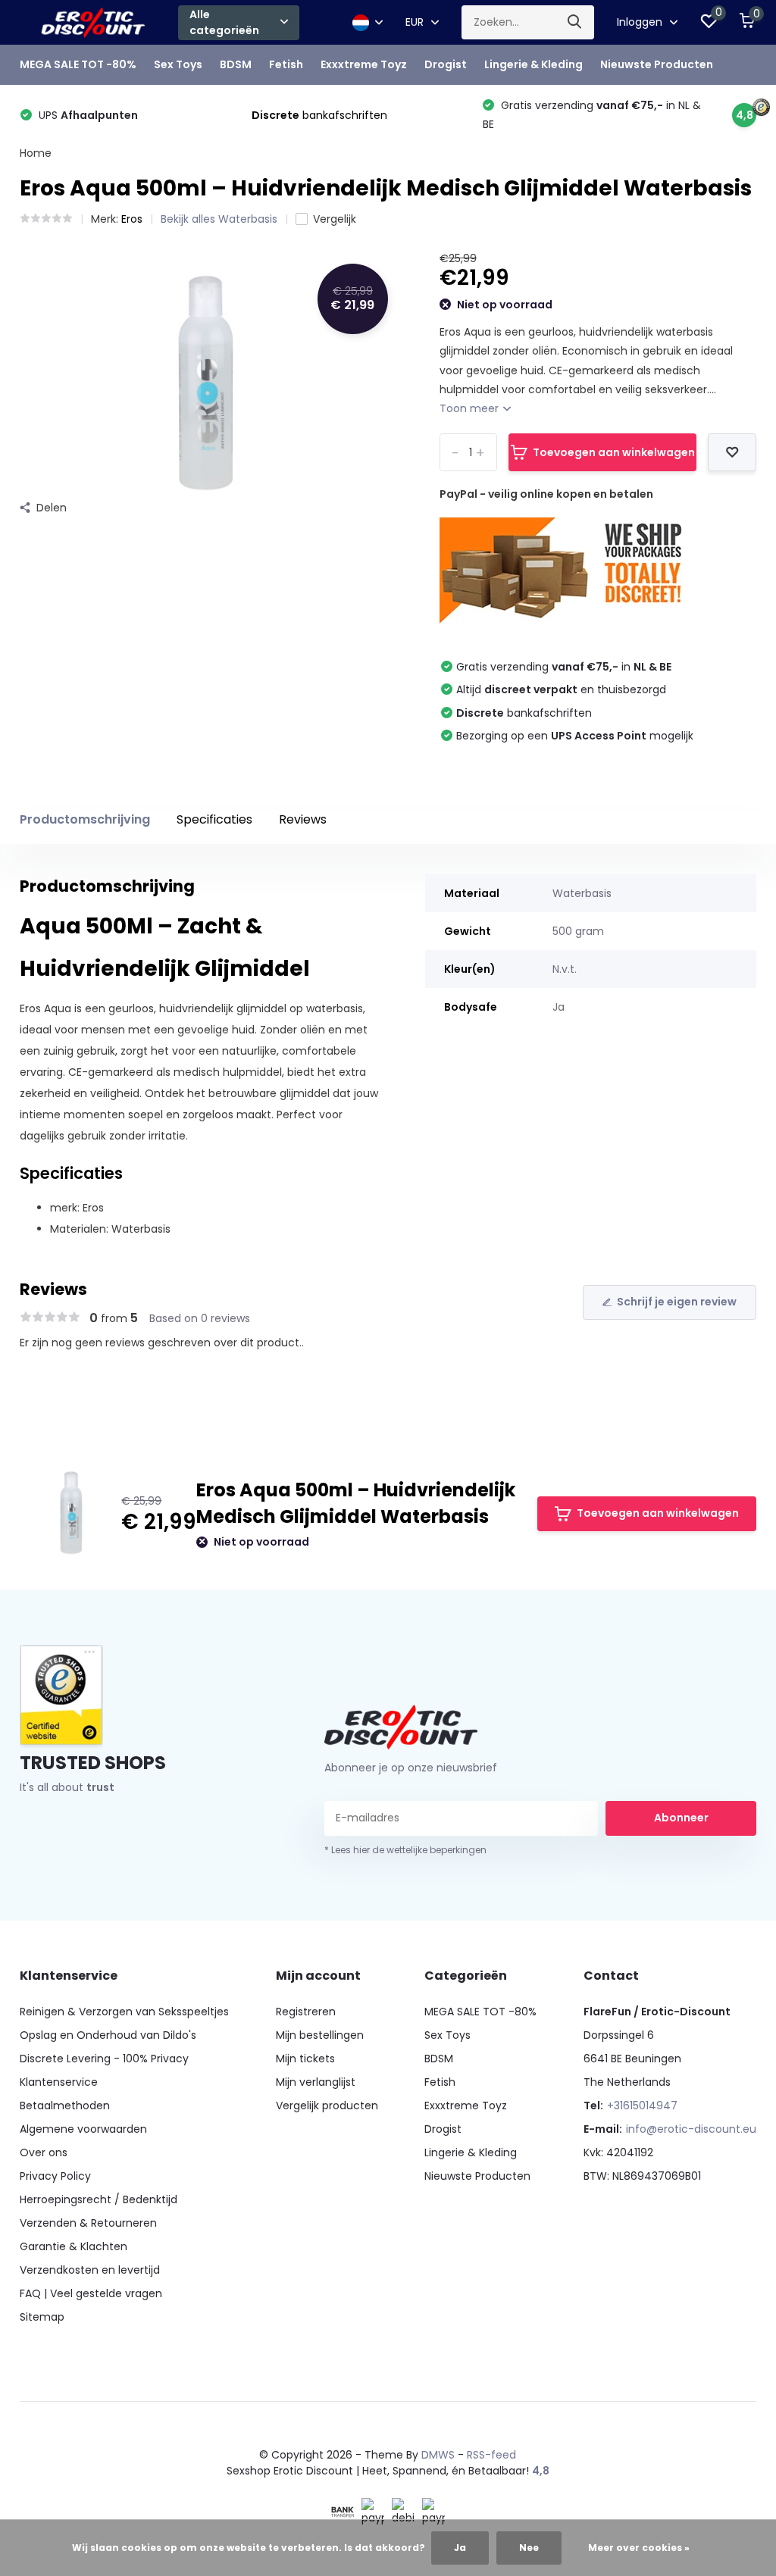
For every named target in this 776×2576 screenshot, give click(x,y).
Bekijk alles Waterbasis (219, 219)
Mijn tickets (305, 2059)
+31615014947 (642, 2106)
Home (36, 153)
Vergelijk (335, 219)
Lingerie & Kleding (533, 64)
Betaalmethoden (65, 2106)
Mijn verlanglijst (316, 2082)
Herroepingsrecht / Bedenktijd (99, 2199)
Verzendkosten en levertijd (90, 2270)
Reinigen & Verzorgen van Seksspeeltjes (124, 2012)
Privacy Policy (55, 2176)
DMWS (438, 2455)
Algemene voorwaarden (83, 2129)
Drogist (446, 64)
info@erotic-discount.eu (691, 2129)
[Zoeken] (575, 22)
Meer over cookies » (639, 2548)
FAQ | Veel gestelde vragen (91, 2293)
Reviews (303, 819)
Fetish (286, 64)
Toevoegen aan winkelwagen (614, 452)
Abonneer (681, 1818)
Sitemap (42, 2317)
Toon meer (471, 408)
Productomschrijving (85, 819)
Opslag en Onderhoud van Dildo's (108, 2035)
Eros (132, 219)
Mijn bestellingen (320, 2035)
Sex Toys (178, 64)
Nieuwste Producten (657, 64)
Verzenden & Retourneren (88, 2223)
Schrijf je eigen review (677, 1302)
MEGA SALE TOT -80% (78, 64)
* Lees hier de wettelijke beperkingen (405, 1850)
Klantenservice (59, 2082)
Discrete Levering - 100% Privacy (104, 2059)
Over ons (44, 2152)
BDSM (236, 64)
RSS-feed (491, 2455)
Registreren (306, 2012)
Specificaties (214, 819)
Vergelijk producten (327, 2106)
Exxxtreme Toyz (364, 64)
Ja (460, 2548)
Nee (529, 2548)
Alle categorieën (224, 22)
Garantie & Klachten (74, 2246)
